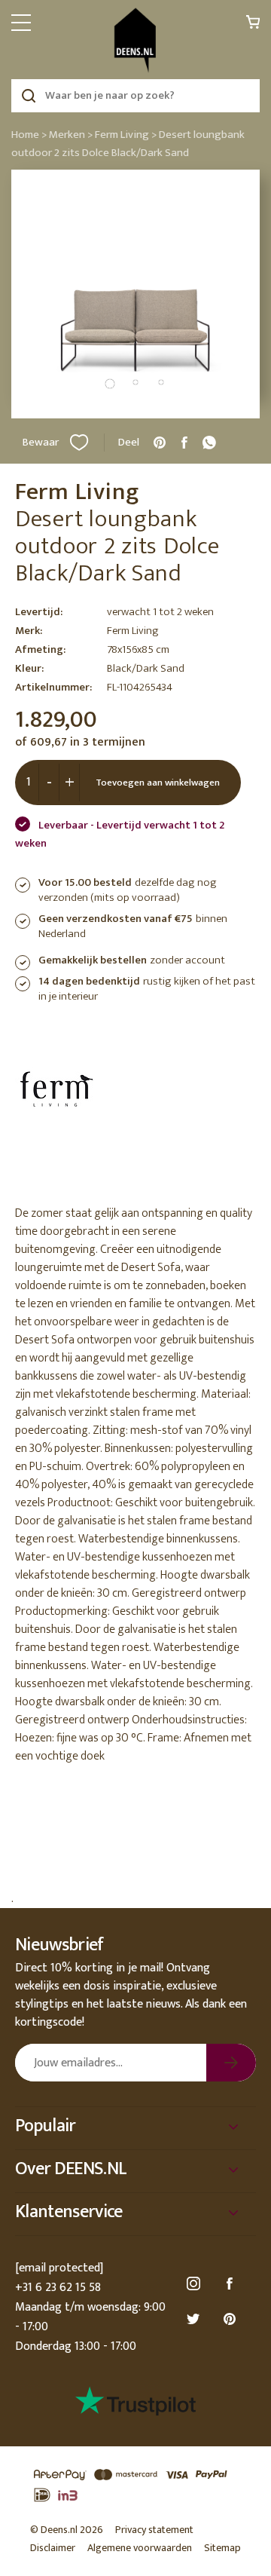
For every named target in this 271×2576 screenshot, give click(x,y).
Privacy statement (154, 2530)
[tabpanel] (135, 294)
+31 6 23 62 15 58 (58, 2288)
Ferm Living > (126, 135)
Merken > (71, 135)
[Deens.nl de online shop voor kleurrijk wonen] (135, 40)
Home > (29, 135)
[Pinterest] (232, 2319)
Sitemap (222, 2548)
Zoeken (28, 96)
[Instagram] (196, 2284)
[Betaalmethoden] (135, 2486)
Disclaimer (53, 2548)
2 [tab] (135, 382)
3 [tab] (161, 382)
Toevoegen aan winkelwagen (158, 783)
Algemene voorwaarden (140, 2548)
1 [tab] (110, 384)
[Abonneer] (231, 2063)
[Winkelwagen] (253, 26)
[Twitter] (196, 2319)
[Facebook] (232, 2284)
